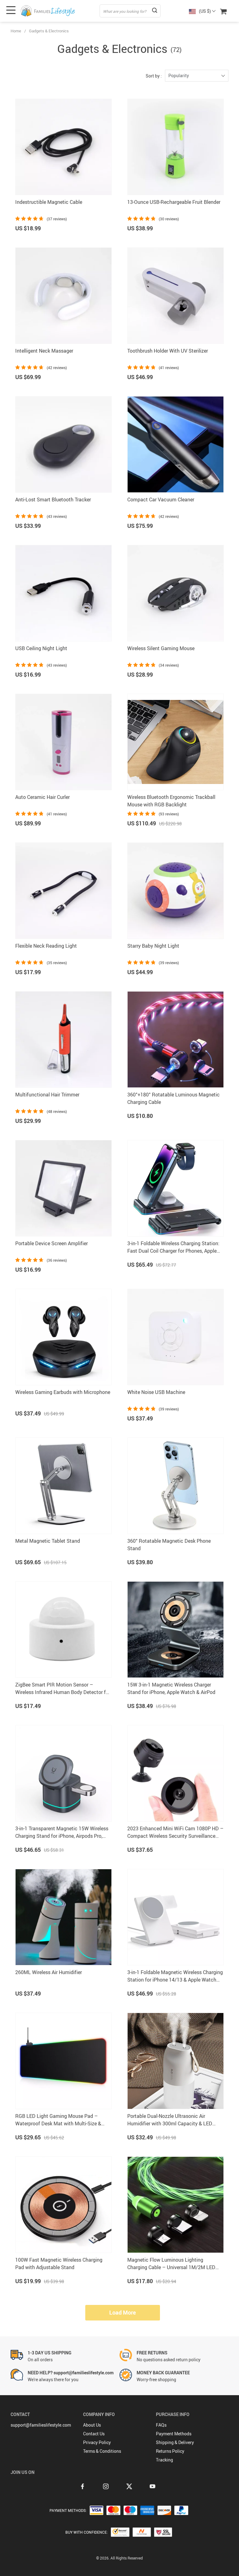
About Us (92, 2425)
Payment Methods (174, 2434)
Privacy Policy (97, 2442)
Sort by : (154, 76)
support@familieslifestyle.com (41, 2425)
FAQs (161, 2425)
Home (16, 31)
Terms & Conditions (102, 2451)
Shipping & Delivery (175, 2442)
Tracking (164, 2460)
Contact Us (94, 2434)
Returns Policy (170, 2451)
